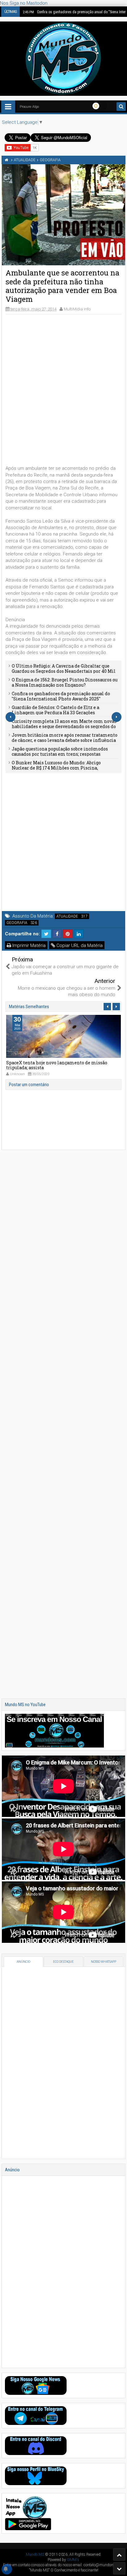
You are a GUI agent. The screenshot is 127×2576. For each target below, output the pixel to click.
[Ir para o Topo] (119, 2555)
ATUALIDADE (67, 916)
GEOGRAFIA (17, 923)
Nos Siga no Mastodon (24, 3)
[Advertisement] (63, 382)
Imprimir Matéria (28, 945)
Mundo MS (35, 2555)
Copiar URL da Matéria (79, 945)
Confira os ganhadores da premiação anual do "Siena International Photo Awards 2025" (61, 696)
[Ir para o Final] (119, 2568)
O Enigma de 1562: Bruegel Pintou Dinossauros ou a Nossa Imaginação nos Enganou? (65, 682)
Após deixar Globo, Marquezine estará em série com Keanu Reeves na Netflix (62, 1065)
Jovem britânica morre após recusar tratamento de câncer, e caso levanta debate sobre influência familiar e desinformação (65, 740)
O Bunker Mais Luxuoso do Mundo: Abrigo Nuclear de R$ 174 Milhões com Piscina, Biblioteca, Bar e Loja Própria (56, 768)
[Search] (121, 107)
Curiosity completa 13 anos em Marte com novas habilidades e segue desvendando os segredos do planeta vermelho (64, 726)
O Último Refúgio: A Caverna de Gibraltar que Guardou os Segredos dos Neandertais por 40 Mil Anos (64, 671)
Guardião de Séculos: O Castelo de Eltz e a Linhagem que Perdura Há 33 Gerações (55, 710)
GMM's (73, 2560)
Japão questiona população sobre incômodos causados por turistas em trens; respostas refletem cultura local (60, 754)
